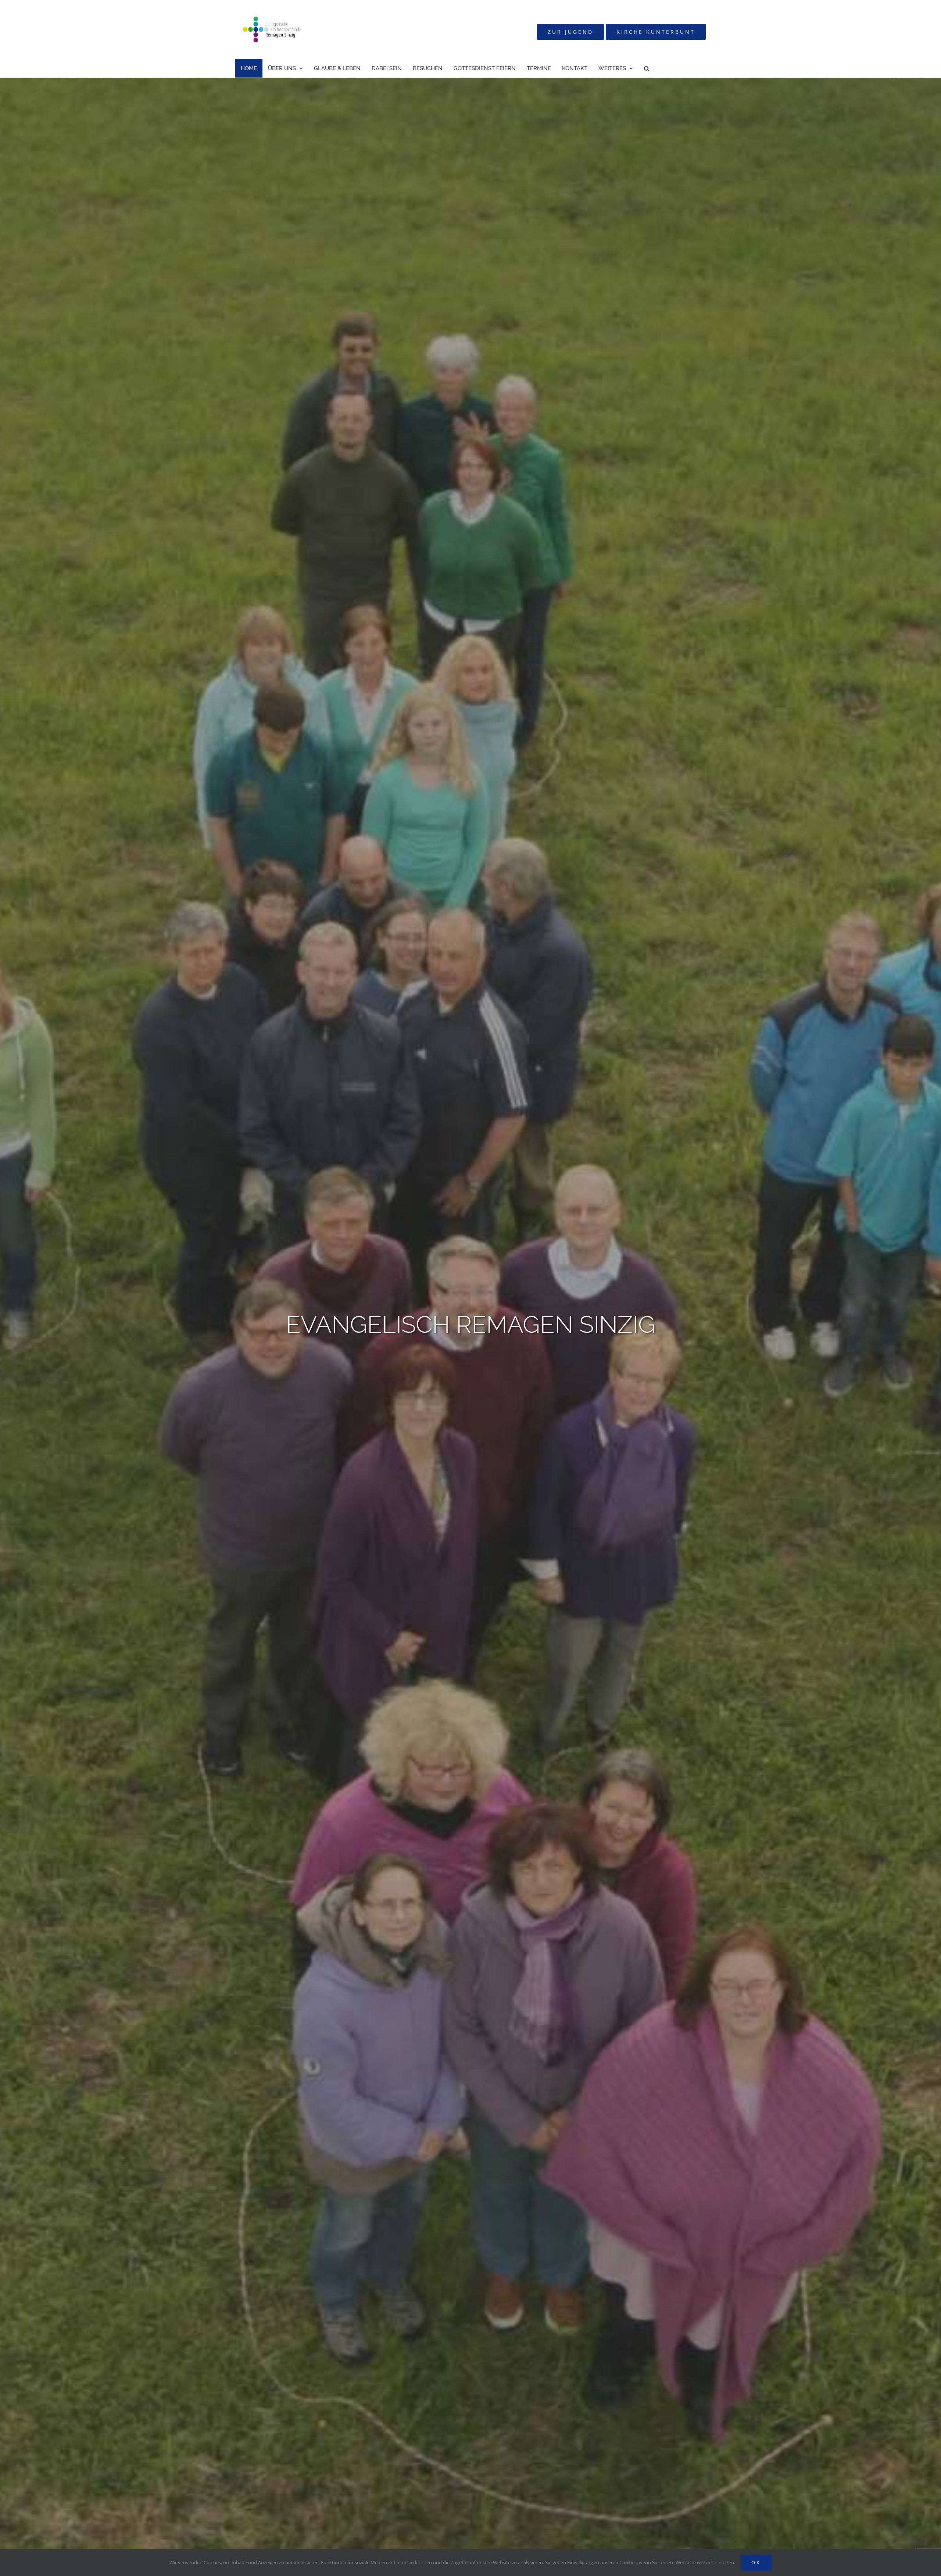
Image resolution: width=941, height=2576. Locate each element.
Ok (756, 2562)
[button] (647, 68)
